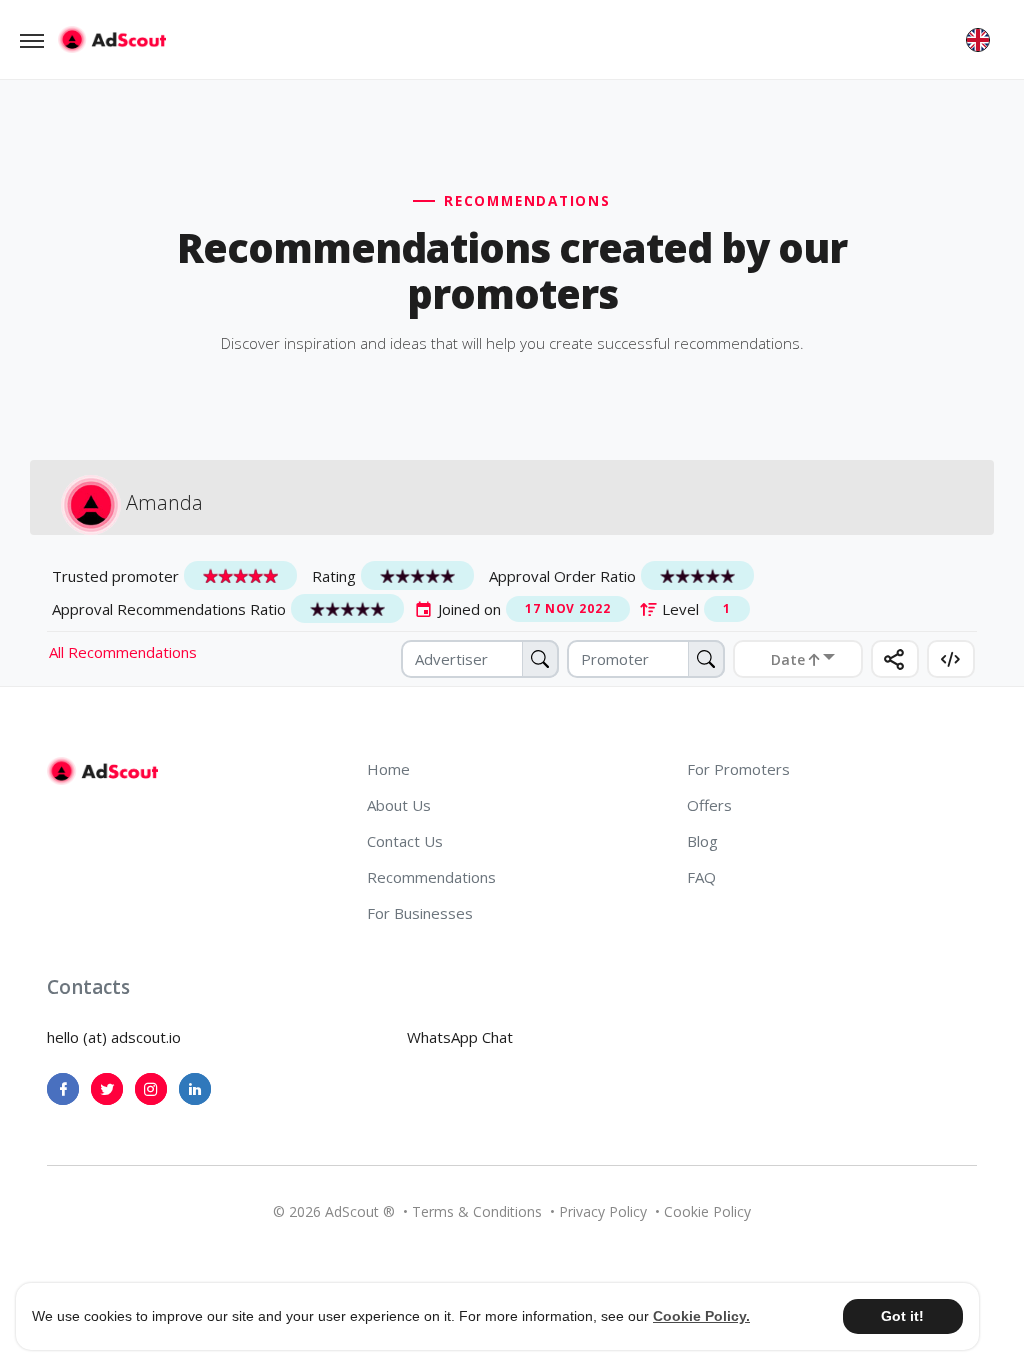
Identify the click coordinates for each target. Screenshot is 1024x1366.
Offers (709, 805)
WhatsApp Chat (460, 1037)
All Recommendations (123, 652)
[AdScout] (102, 771)
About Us (399, 805)
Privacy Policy (603, 1211)
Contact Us (405, 841)
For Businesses (420, 913)
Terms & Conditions (477, 1211)
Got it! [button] (902, 1316)
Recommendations (431, 877)
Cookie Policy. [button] (701, 1316)
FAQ (701, 877)
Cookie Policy (707, 1211)
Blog (702, 841)
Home (388, 769)
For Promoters (738, 769)
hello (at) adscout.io (114, 1037)
